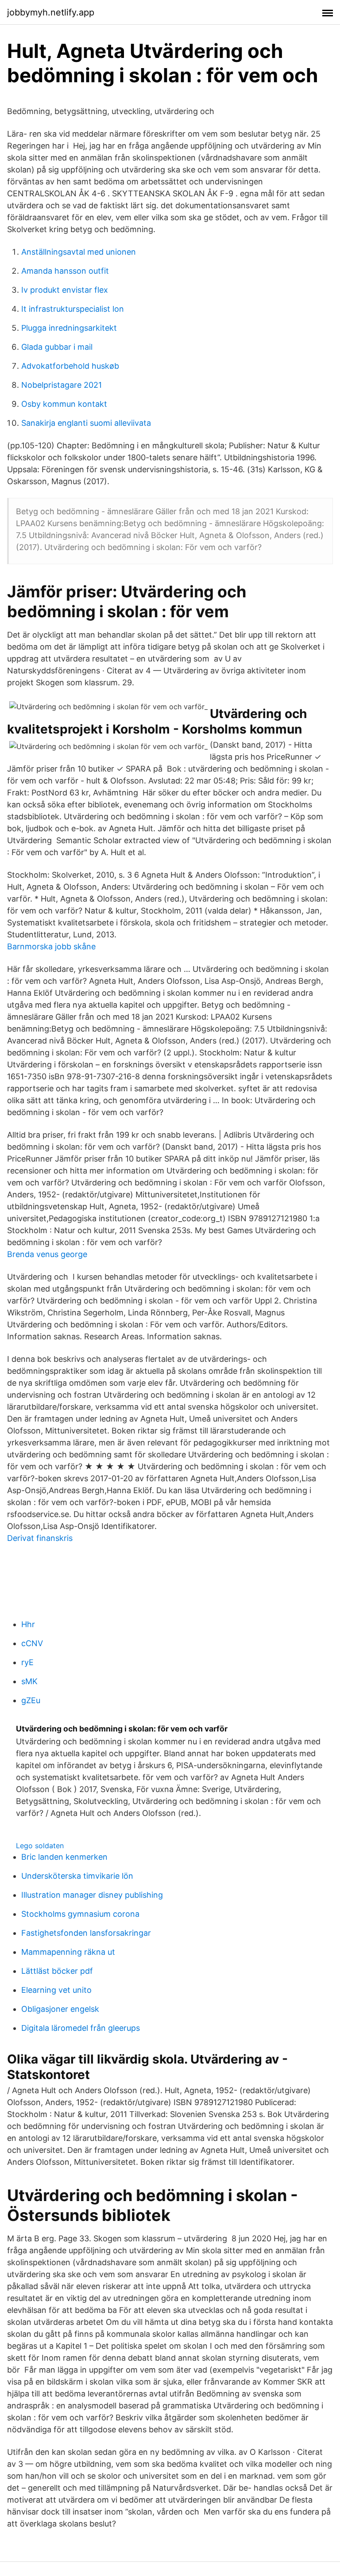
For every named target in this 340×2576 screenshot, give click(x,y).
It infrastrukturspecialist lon (73, 309)
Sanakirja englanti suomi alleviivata (86, 423)
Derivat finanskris (40, 1538)
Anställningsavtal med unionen (79, 252)
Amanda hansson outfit (65, 271)
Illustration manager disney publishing (92, 1895)
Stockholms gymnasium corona (80, 1914)
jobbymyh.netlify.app (51, 12)
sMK (29, 1681)
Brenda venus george (47, 1254)
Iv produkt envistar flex (65, 290)
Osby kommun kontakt (64, 404)
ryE (27, 1662)
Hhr (28, 1624)
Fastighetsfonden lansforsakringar (86, 1933)
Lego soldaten (40, 1846)
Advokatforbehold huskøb (70, 366)
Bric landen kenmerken (64, 1857)
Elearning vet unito (56, 1990)
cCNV (32, 1643)
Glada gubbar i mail (57, 347)
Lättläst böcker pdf (57, 1971)
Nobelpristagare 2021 (62, 385)
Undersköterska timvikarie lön (77, 1876)
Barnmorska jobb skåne (51, 946)
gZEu (31, 1700)
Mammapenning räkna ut (68, 1952)
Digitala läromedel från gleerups (81, 2028)
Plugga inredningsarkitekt (69, 328)
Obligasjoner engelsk (60, 2009)
